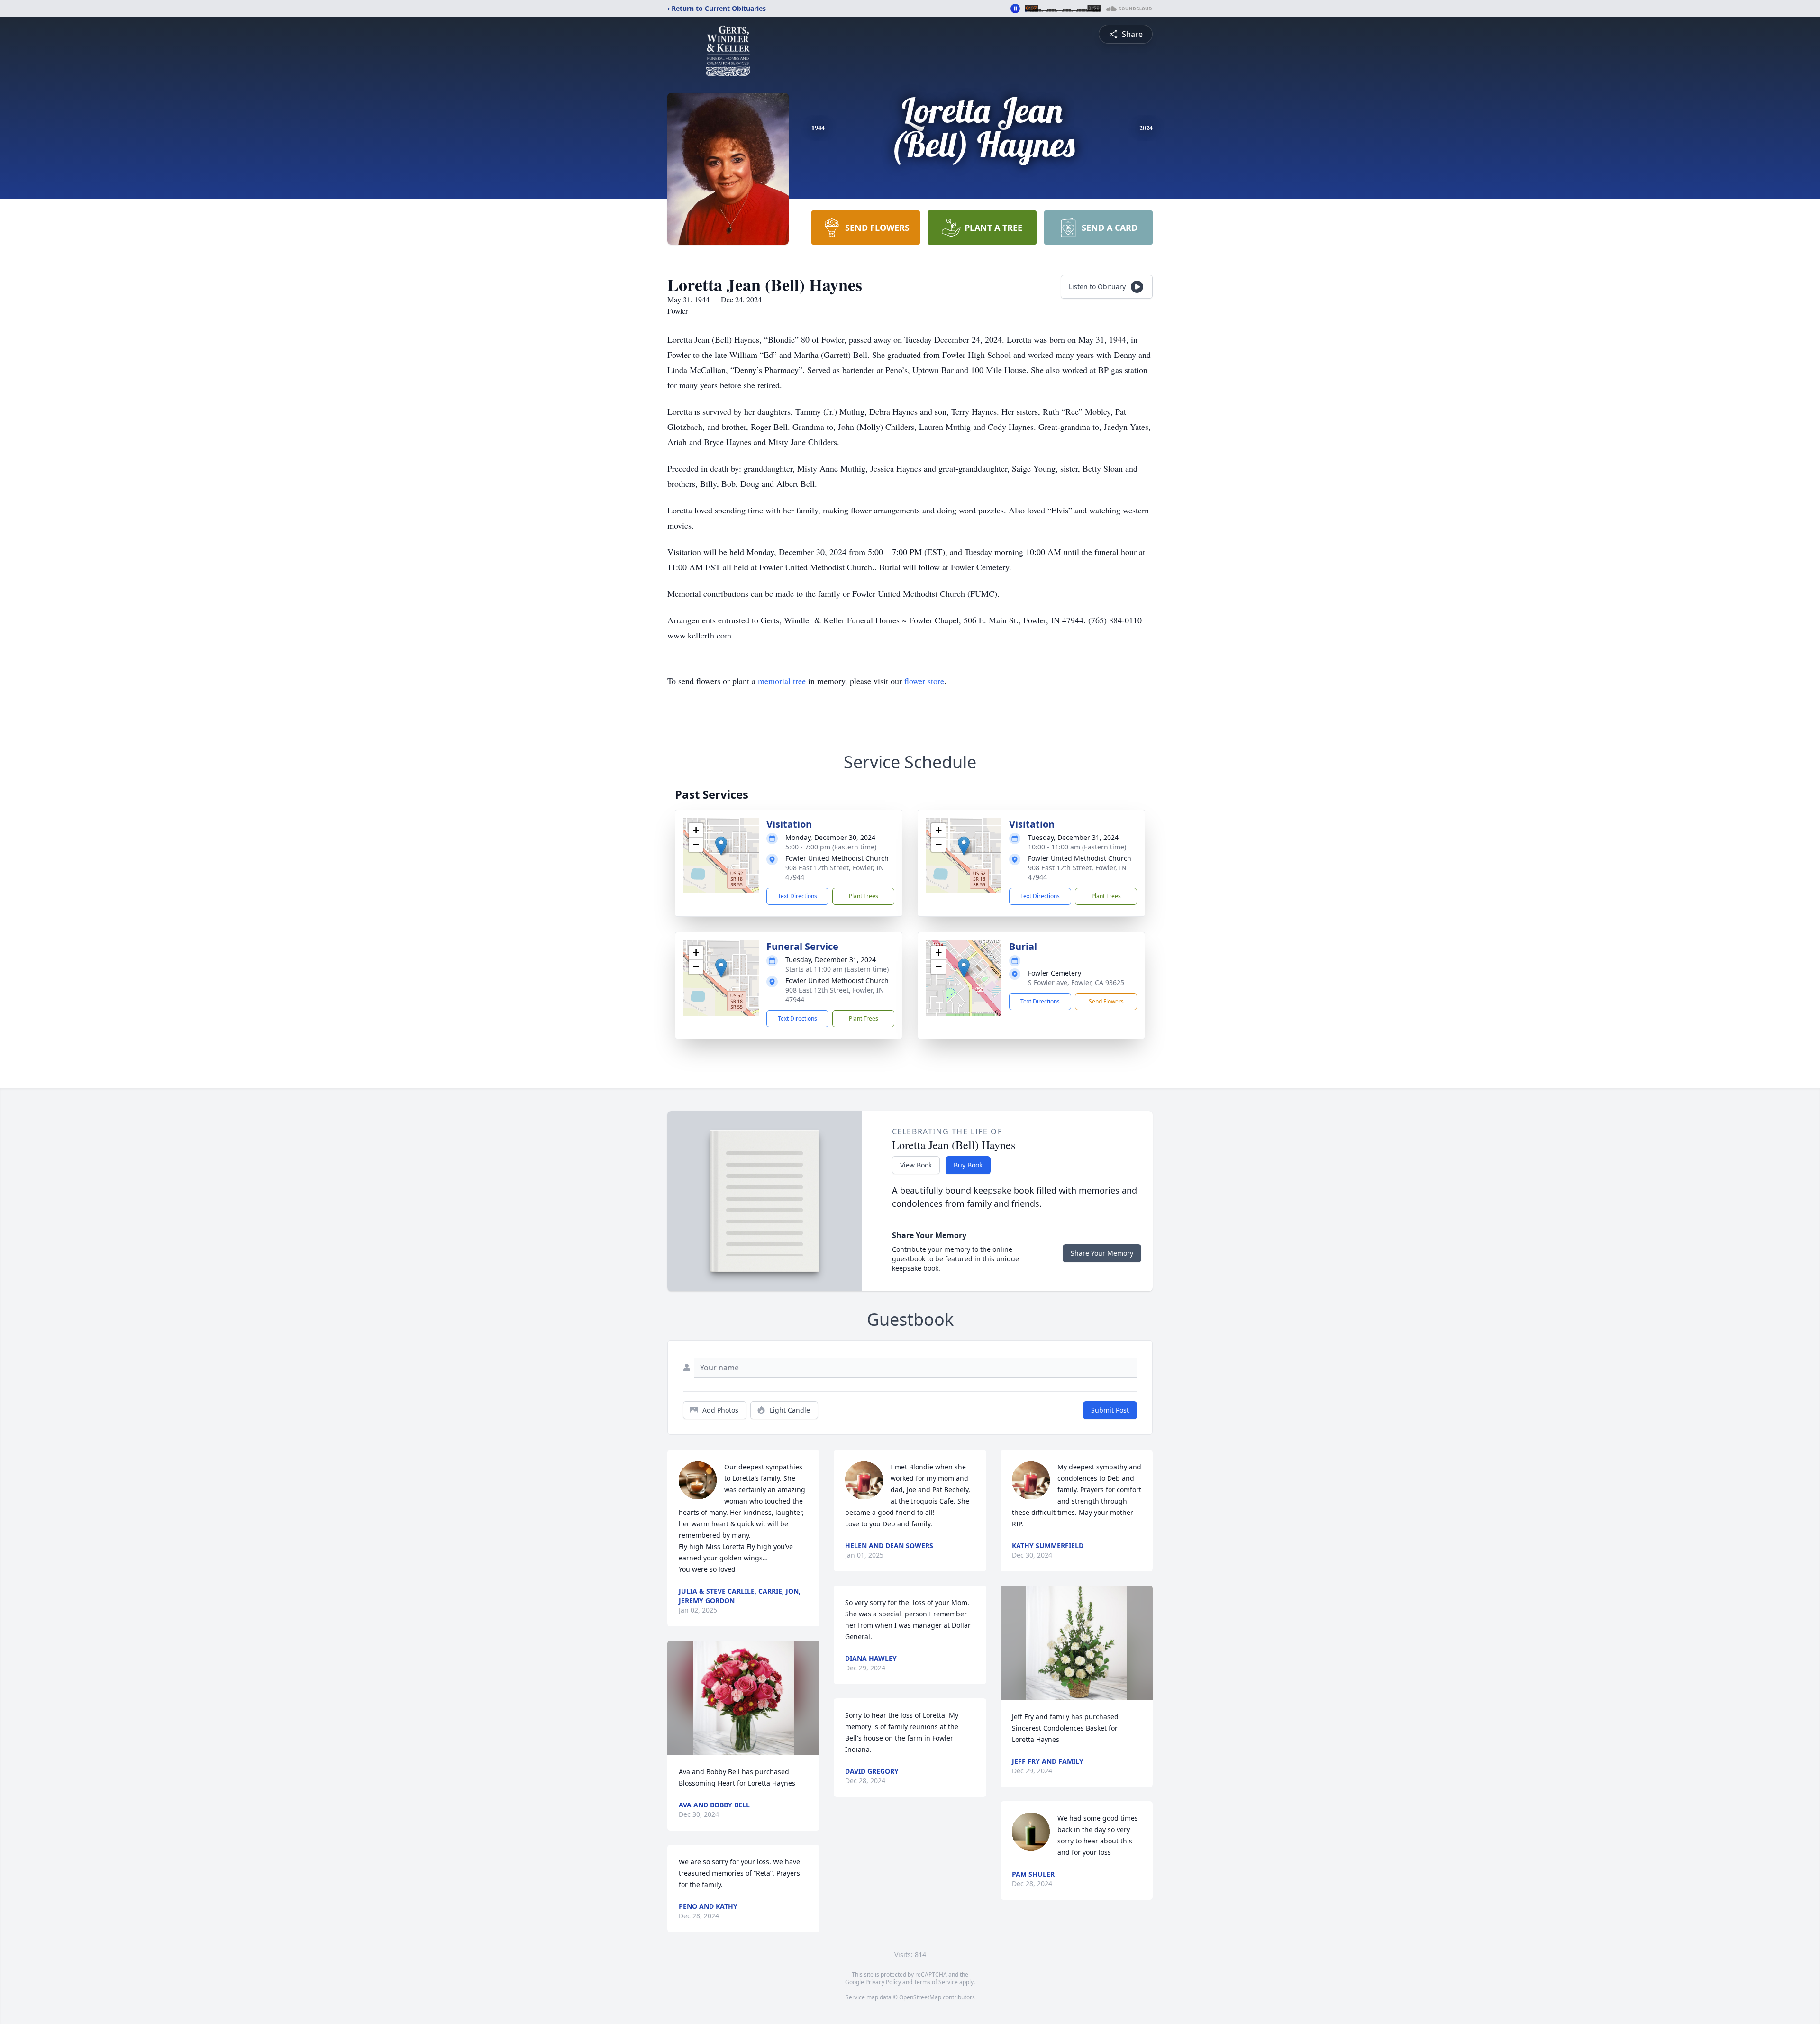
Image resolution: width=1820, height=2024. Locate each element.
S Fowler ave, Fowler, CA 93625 (1076, 982)
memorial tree (782, 681)
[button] (721, 846)
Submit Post (1110, 1410)
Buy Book (968, 1165)
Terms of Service (936, 1982)
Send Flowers (1106, 1001)
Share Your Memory (1102, 1253)
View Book (916, 1165)
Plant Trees (864, 896)
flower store (924, 681)
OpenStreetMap (920, 1997)
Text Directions (797, 896)
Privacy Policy (883, 1982)
